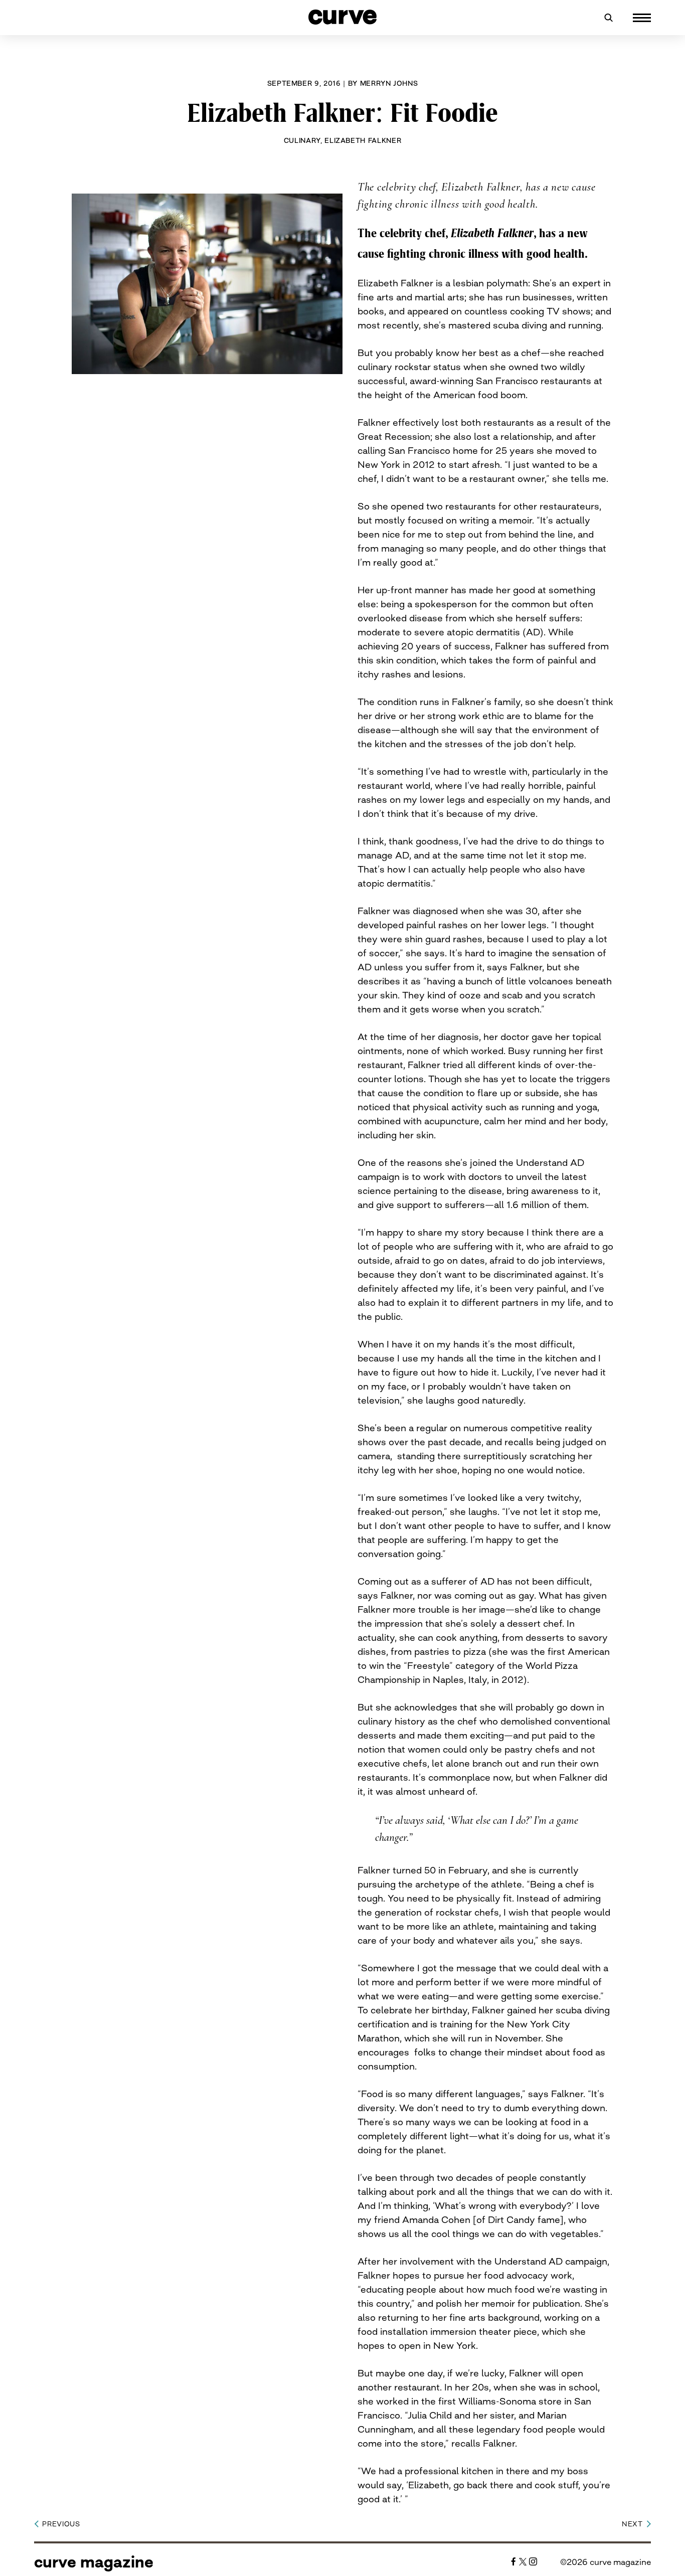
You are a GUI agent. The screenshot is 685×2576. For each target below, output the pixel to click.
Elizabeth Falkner (363, 140)
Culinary (302, 140)
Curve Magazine (94, 2562)
